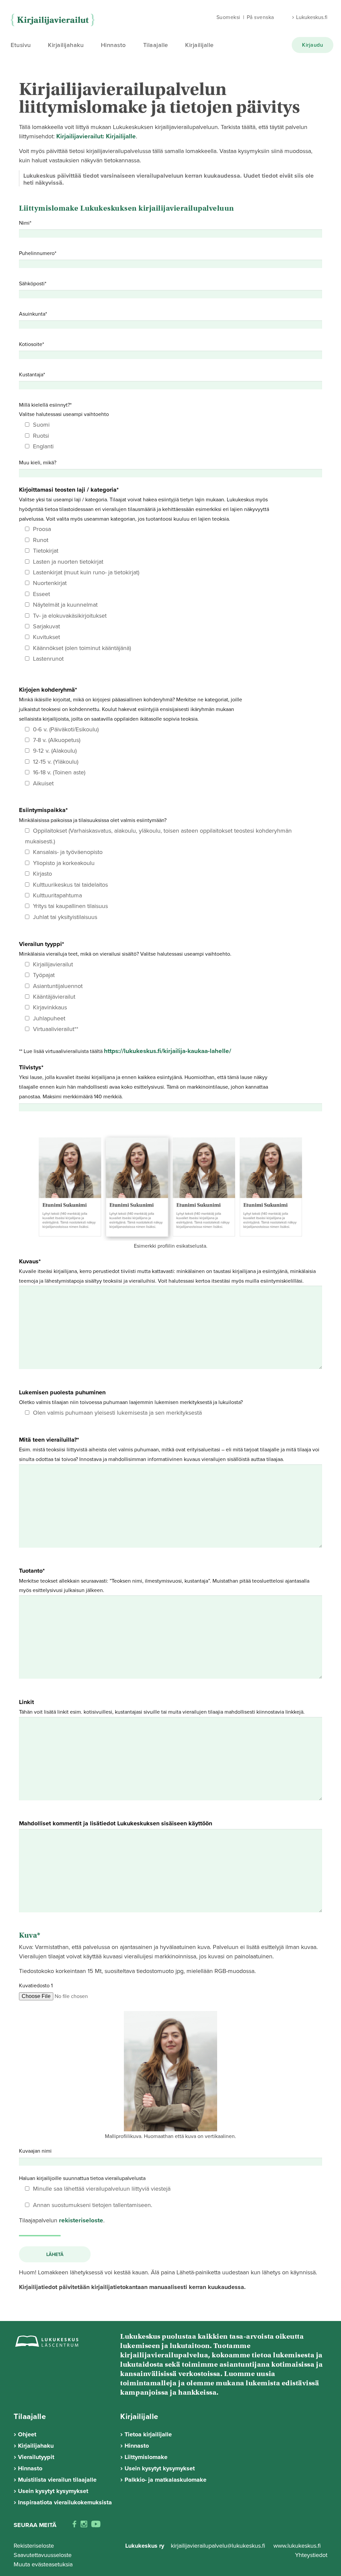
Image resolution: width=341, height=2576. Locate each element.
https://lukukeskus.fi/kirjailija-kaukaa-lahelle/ (168, 1051)
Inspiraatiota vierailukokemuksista (65, 2502)
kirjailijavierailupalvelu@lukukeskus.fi (218, 2546)
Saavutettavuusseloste (43, 2555)
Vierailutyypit (36, 2457)
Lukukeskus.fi (312, 17)
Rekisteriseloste (34, 2546)
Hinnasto (113, 45)
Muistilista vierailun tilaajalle (57, 2480)
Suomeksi (228, 17)
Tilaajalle (156, 45)
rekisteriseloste (81, 2220)
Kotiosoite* (31, 344)
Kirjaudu (313, 45)
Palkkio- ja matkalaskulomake (166, 2480)
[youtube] (96, 2525)
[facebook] (74, 2525)
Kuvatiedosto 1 (36, 1986)
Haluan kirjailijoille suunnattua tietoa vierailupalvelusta (95, 2184)
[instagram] (84, 2525)
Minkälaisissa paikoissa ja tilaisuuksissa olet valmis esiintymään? (155, 863)
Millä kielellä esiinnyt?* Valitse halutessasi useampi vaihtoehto (64, 426)
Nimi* (25, 223)
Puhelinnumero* (38, 253)
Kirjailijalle (199, 45)
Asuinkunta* (33, 314)
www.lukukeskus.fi (297, 2546)
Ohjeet (27, 2434)
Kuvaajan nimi (35, 2151)
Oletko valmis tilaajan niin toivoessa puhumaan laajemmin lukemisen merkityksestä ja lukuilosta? (131, 1402)
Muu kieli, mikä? (38, 463)
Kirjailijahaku (66, 45)
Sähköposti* (33, 284)
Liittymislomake (146, 2457)
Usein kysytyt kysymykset (53, 2491)
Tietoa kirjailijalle (148, 2434)
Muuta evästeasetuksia (43, 2564)
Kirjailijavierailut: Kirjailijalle (96, 136)
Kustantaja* (32, 375)
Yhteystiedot (311, 2555)
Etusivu (21, 45)
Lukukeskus (54, 20)
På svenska (260, 17)
